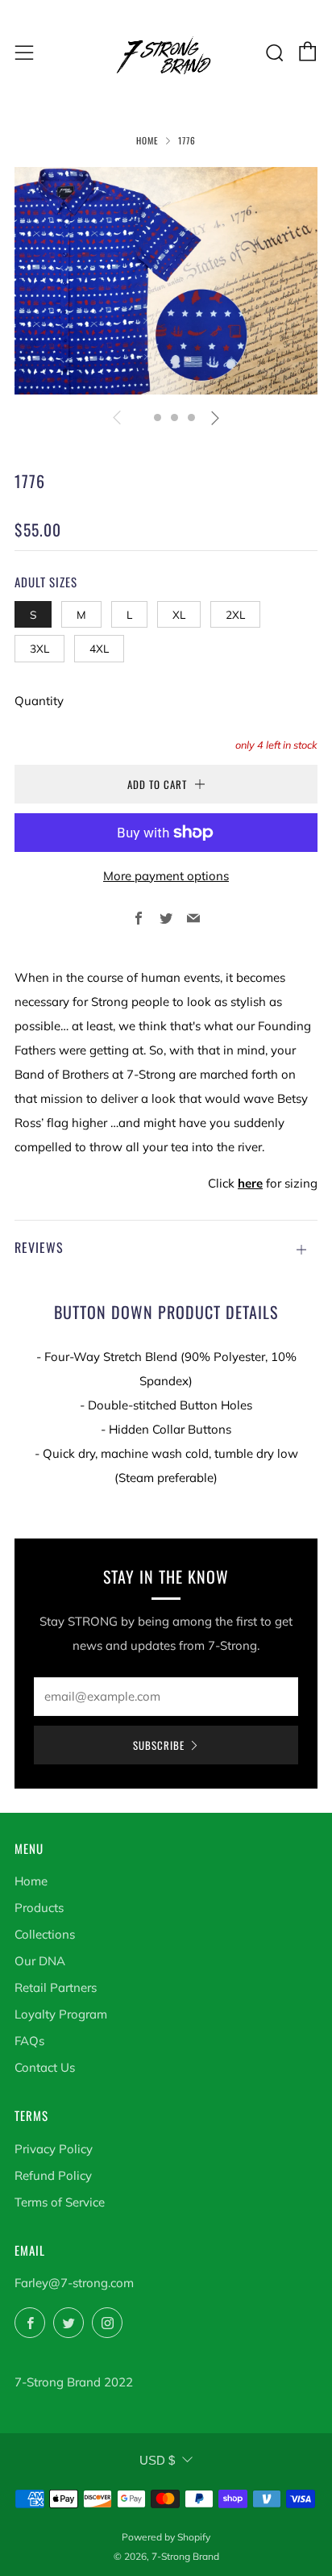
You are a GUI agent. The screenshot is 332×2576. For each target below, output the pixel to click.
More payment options (166, 876)
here (250, 1183)
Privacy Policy (54, 2149)
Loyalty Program (61, 2014)
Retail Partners (56, 1987)
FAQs (29, 2041)
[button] (141, 418)
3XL (39, 648)
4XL (99, 648)
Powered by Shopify (166, 2537)
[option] (166, 281)
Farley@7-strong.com (74, 2283)
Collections (45, 1934)
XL (179, 614)
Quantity (39, 701)
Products (39, 1908)
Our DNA (40, 1961)
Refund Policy (53, 2175)
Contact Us (45, 2067)
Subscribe (159, 1745)
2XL (235, 614)
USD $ (157, 2460)
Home (147, 140)
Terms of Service (60, 2202)
